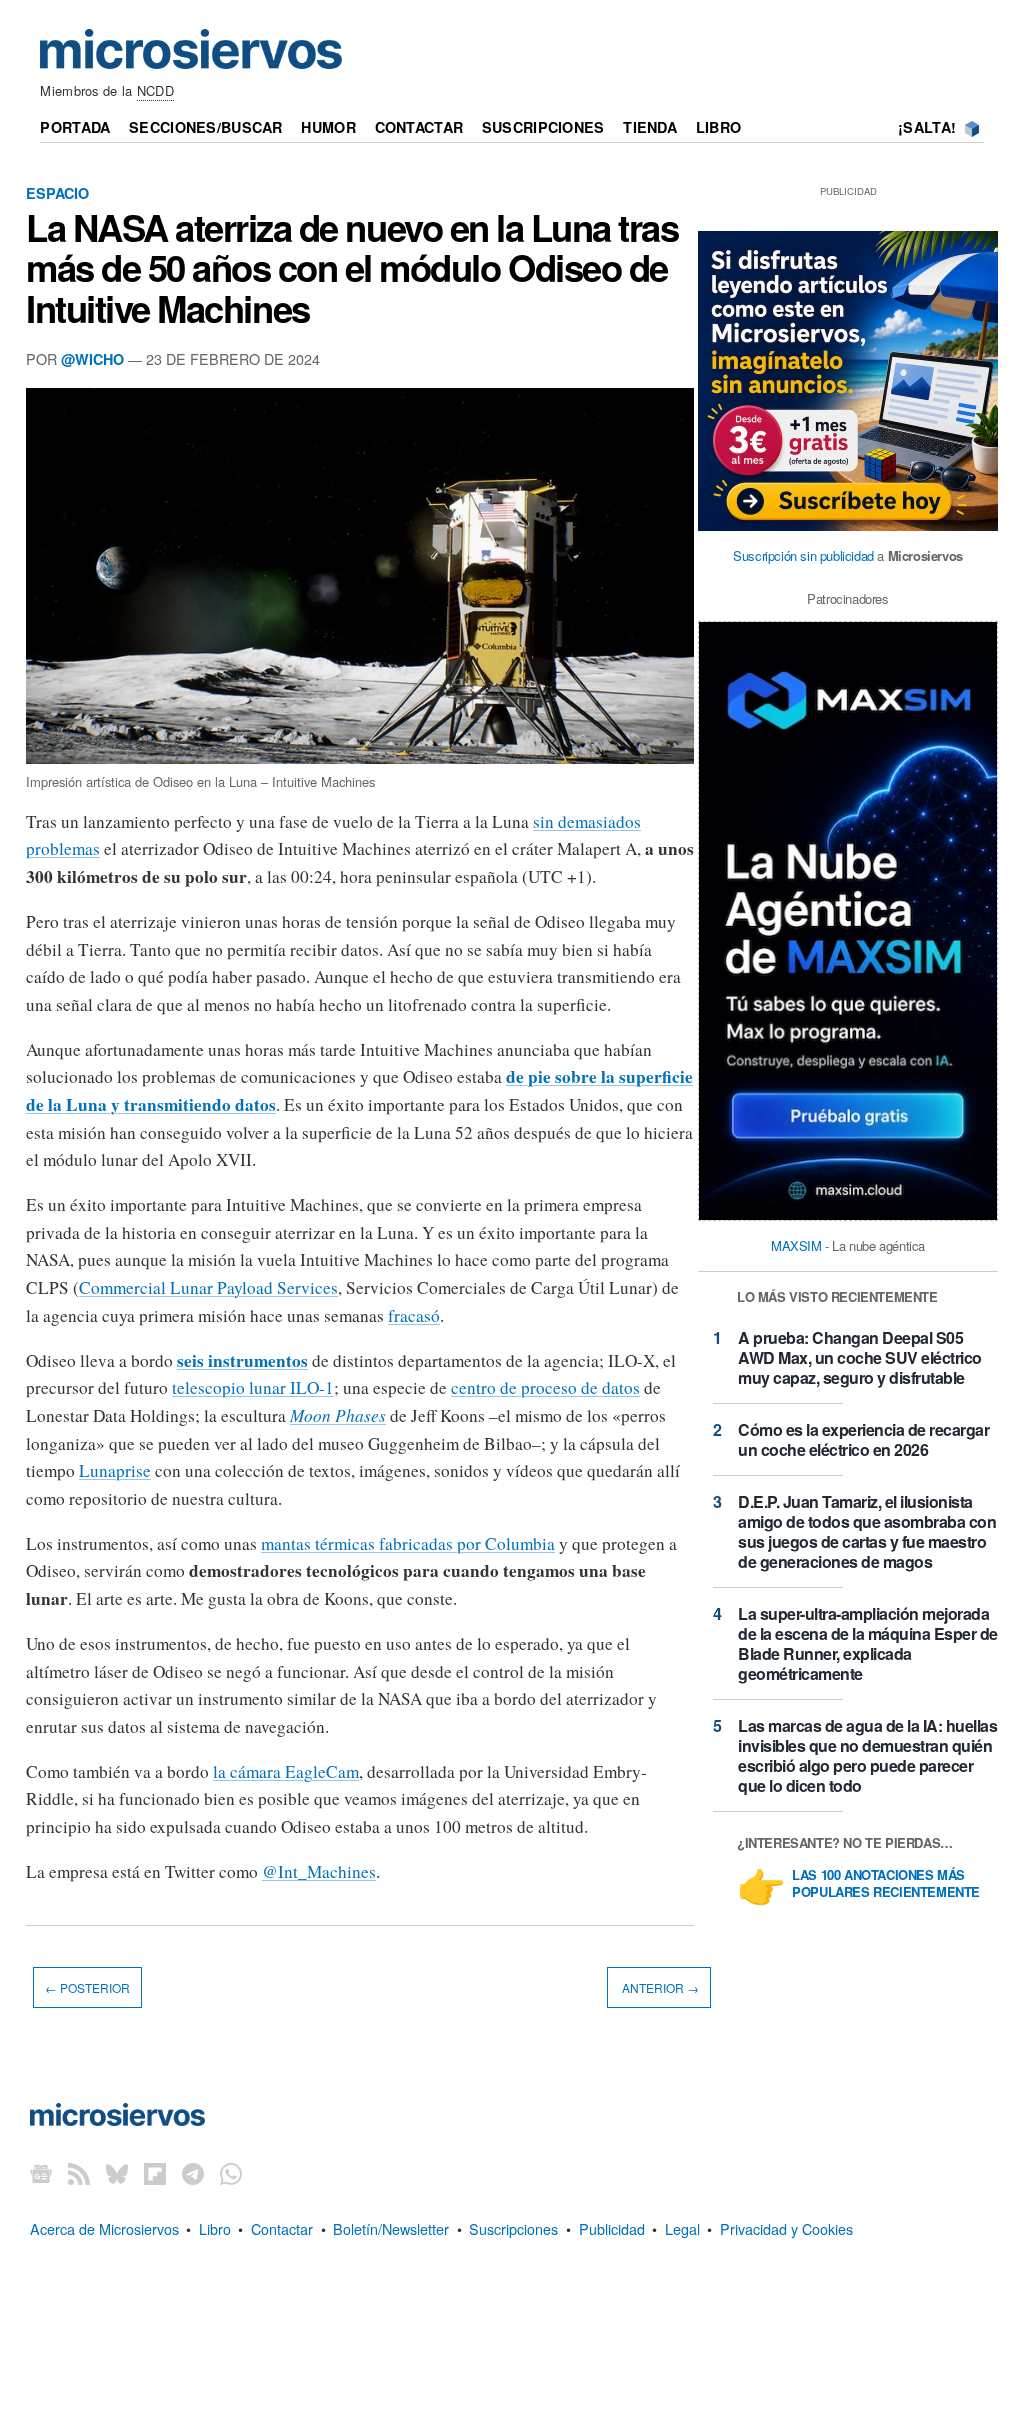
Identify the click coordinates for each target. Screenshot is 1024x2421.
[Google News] (41, 2172)
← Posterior (87, 1987)
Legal (682, 2228)
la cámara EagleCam (286, 1771)
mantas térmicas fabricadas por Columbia (408, 1543)
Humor (328, 127)
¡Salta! (927, 127)
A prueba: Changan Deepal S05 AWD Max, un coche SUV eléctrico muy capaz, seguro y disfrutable (860, 1357)
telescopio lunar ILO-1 (253, 1387)
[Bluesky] (117, 2172)
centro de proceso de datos (545, 1387)
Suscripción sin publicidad (803, 555)
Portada (75, 127)
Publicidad (612, 2228)
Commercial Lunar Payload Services (208, 1287)
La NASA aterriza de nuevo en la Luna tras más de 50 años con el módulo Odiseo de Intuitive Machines (352, 267)
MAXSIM (796, 1245)
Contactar (419, 127)
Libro (718, 127)
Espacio (57, 193)
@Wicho (92, 359)
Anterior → (659, 1987)
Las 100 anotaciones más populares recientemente (886, 1884)
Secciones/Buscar (206, 127)
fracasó (414, 1315)
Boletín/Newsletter (391, 2228)
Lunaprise (115, 1470)
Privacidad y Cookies (786, 2228)
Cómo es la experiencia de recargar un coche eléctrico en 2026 (863, 1439)
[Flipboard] (155, 2172)
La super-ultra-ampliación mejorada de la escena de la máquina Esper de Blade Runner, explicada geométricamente (868, 1643)
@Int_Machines (319, 1871)
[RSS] (79, 2172)
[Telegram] (193, 2172)
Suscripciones (543, 127)
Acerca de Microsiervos (104, 2228)
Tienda (650, 127)
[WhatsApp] (231, 2172)
